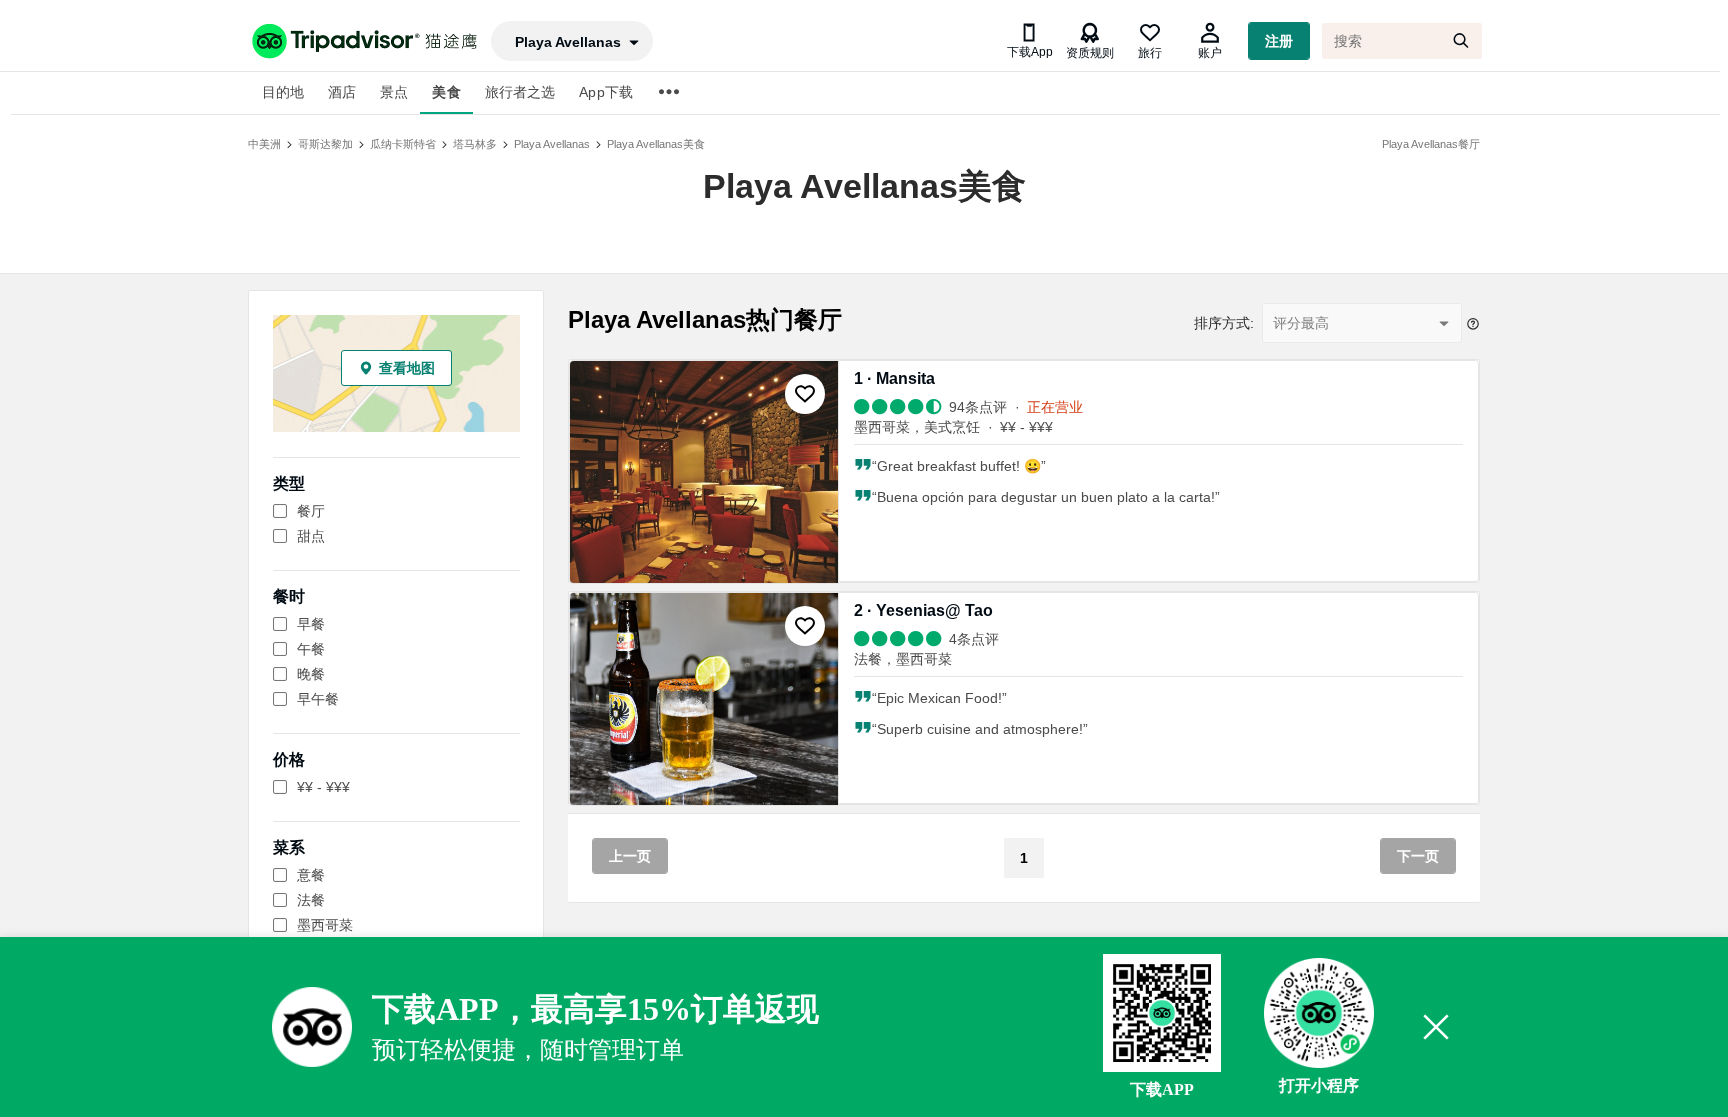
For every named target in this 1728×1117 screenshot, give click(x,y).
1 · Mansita (894, 378)
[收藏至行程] (805, 394)
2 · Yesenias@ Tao (923, 610)
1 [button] (1024, 858)
